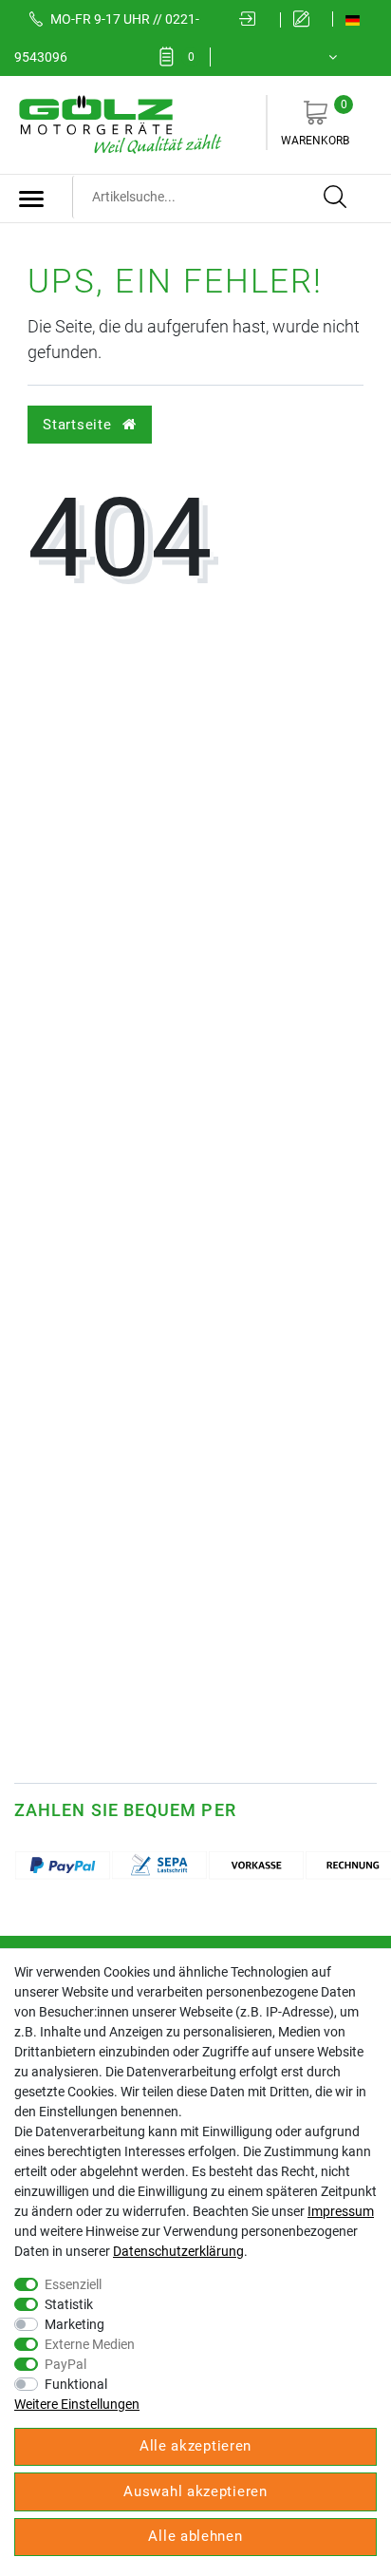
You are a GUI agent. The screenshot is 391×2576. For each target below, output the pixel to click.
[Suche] (336, 198)
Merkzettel (191, 57)
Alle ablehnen (195, 2536)
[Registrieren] (306, 20)
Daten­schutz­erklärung (178, 2251)
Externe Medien (90, 2344)
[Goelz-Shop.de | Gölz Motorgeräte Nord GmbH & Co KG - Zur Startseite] (119, 123)
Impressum (341, 2211)
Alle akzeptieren (195, 2446)
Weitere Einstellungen (77, 2404)
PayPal (65, 2364)
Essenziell (73, 2284)
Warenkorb (315, 123)
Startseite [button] (79, 425)
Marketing (74, 2324)
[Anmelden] (253, 20)
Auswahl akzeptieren (195, 2491)
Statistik (69, 2304)
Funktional (76, 2384)
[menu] (31, 199)
